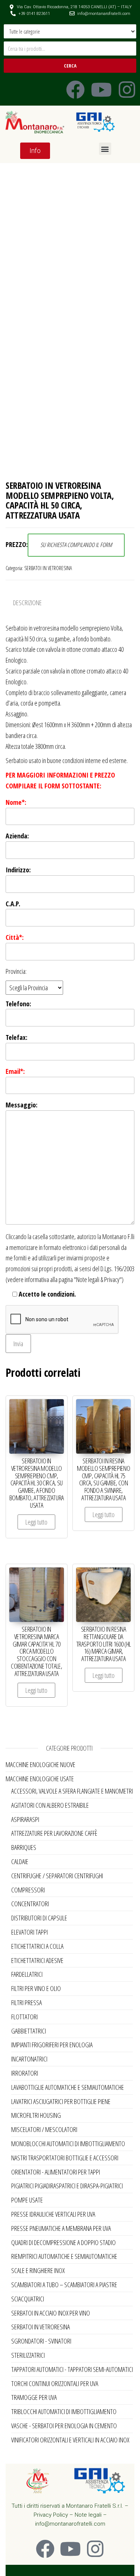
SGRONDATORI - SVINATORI (41, 2341)
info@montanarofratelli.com (70, 2524)
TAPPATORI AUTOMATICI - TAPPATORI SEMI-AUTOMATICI (72, 2369)
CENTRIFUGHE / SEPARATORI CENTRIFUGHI (57, 1876)
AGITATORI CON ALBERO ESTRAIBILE (50, 1805)
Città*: (15, 937)
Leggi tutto (36, 1522)
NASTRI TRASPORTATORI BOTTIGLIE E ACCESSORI (65, 2158)
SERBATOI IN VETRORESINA (48, 568)
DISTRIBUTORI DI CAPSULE (39, 1918)
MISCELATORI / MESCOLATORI (44, 2129)
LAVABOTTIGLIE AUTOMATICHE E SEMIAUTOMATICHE (68, 2087)
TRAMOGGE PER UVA (34, 2397)
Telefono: (18, 1004)
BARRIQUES (24, 1847)
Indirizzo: (18, 870)
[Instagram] (127, 90)
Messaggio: (21, 1105)
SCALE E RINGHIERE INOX (38, 2270)
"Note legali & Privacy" (98, 1279)
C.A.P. (13, 904)
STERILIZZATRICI (28, 2355)
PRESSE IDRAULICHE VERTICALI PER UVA (53, 2214)
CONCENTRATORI (30, 1904)
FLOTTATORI (24, 2017)
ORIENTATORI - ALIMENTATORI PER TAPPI (56, 2172)
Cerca (70, 66)
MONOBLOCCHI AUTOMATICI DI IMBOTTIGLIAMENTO (68, 2144)
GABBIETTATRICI (29, 2031)
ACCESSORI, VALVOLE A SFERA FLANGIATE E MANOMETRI (72, 1791)
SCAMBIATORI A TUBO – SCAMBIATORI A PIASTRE (64, 2285)
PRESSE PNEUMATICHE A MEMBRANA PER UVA (61, 2228)
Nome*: (16, 802)
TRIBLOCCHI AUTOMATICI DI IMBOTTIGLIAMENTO (64, 2411)
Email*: (15, 1071)
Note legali (88, 2515)
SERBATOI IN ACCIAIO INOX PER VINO (51, 2313)
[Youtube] (101, 90)
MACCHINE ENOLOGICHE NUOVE (41, 1764)
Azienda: (17, 836)
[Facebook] (75, 90)
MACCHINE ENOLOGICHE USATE (40, 1779)
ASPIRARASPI (25, 1819)
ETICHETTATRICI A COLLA (37, 1946)
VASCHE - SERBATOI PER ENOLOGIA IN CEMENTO (64, 2426)
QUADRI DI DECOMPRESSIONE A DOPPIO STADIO (63, 2242)
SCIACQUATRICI (28, 2299)
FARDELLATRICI (27, 1974)
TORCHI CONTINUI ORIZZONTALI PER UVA (55, 2383)
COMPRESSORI (28, 1890)
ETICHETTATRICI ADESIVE (37, 1960)
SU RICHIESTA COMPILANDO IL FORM (76, 545)
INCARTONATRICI (29, 2059)
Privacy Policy (51, 2515)
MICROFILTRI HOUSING (36, 2115)
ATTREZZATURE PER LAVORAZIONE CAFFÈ (54, 1833)
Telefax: (16, 1037)
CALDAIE (20, 1861)
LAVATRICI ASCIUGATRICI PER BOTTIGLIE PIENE (61, 2101)
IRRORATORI (25, 2073)
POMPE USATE (27, 2200)
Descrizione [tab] (27, 603)
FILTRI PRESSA (27, 2003)
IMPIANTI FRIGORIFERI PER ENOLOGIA (52, 2045)
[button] (105, 149)
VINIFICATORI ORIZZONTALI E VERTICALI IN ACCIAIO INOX (70, 2440)
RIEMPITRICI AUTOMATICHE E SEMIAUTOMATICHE (64, 2256)
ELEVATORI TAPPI (29, 1932)
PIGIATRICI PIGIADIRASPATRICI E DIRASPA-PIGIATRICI (67, 2186)
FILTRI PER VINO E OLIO (36, 1988)
